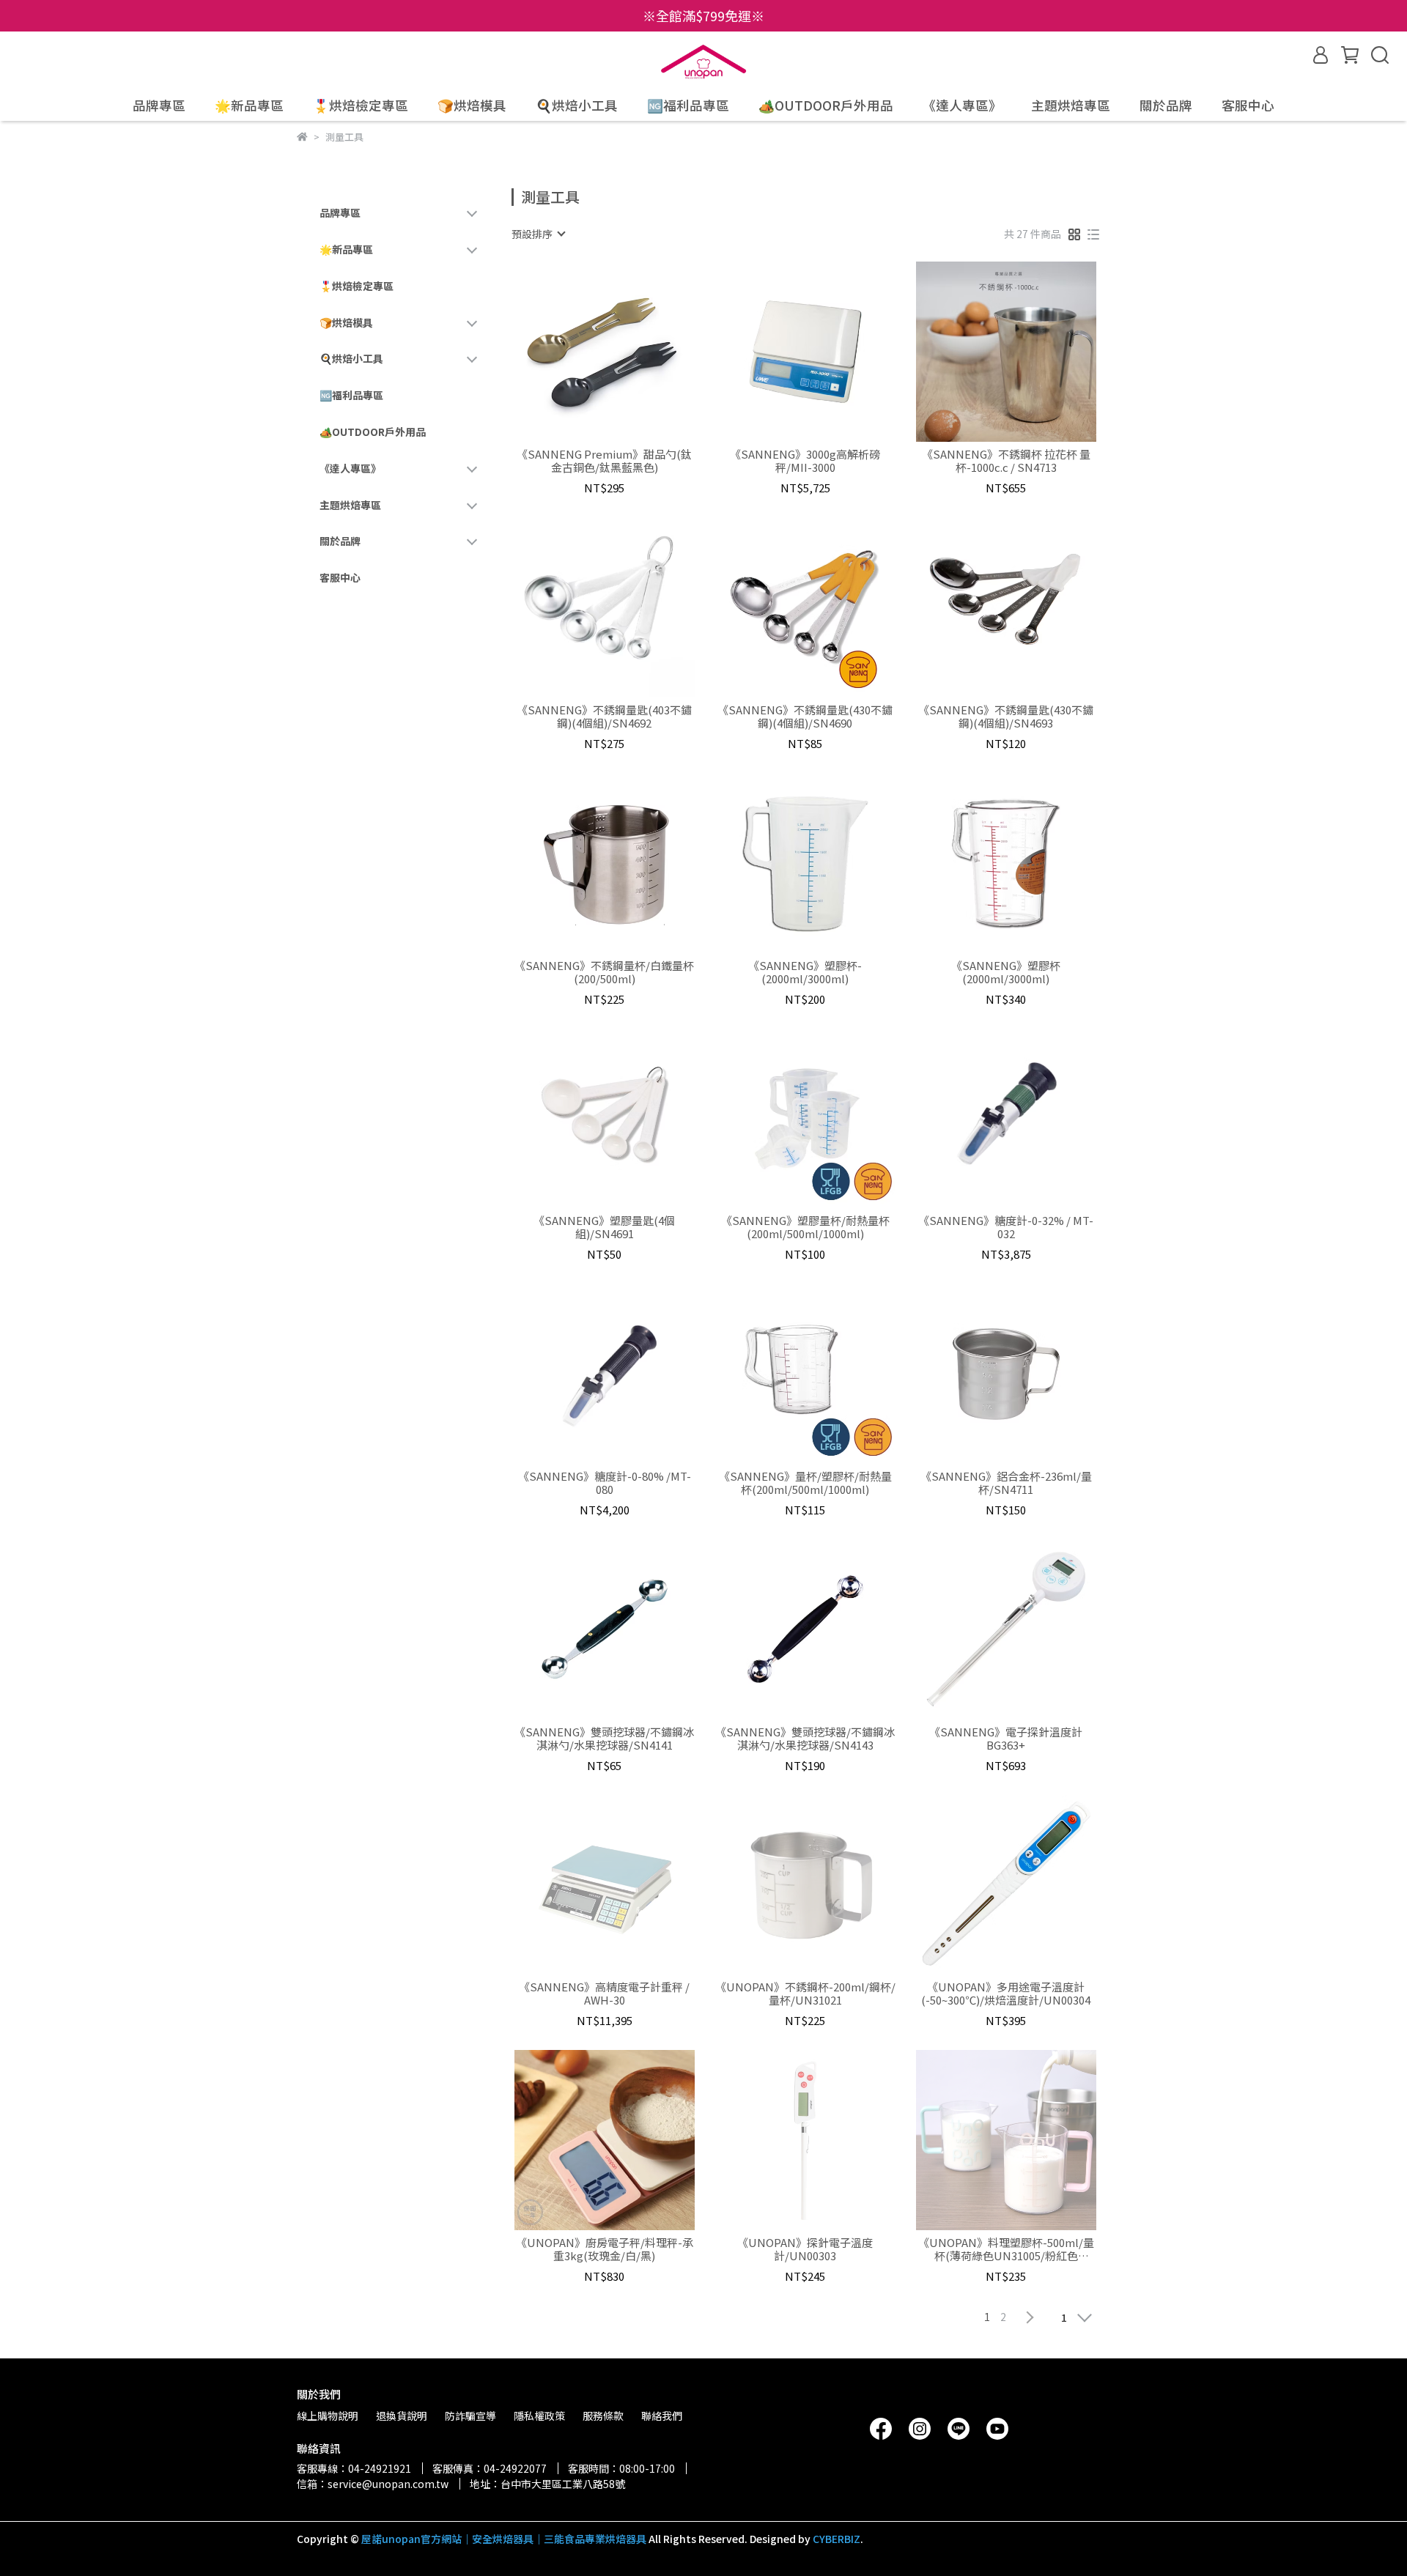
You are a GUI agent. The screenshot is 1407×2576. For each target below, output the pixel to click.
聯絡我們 (662, 2416)
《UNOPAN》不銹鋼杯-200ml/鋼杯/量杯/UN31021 (805, 1994)
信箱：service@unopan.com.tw (373, 2484)
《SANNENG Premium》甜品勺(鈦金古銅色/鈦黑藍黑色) (604, 461)
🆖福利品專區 (688, 106)
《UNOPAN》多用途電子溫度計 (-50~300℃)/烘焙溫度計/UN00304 (1006, 1994)
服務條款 (603, 2416)
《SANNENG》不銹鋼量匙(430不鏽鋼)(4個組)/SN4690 (805, 717)
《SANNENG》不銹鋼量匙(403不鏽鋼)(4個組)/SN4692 (604, 717)
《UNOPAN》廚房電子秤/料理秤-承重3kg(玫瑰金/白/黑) (605, 2249)
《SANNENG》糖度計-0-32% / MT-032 (1006, 1227)
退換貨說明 (402, 2416)
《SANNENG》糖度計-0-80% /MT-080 (605, 1483)
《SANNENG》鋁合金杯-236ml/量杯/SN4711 (1006, 1483)
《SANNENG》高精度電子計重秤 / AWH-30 (604, 1994)
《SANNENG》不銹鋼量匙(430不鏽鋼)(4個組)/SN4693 (1006, 717)
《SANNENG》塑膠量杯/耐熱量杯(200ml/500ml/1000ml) (805, 1227)
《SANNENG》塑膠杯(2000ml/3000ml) (1006, 972)
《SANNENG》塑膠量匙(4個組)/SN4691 (604, 1227)
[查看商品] (584, 352)
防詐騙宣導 (470, 2416)
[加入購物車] (625, 352)
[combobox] (538, 234)
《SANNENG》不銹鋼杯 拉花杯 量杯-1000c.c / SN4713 (1006, 461)
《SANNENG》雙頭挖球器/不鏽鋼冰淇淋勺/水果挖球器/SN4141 (604, 1739)
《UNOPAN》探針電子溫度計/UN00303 (805, 2249)
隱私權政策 (539, 2416)
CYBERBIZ (837, 2539)
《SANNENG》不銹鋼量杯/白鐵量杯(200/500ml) (604, 972)
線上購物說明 (328, 2416)
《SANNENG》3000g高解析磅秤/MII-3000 (805, 461)
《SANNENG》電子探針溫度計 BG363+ (1006, 1739)
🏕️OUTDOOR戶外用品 (826, 106)
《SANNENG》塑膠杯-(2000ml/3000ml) (805, 972)
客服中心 (1248, 106)
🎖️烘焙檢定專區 (361, 106)
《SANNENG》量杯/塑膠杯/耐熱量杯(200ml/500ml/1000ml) (805, 1483)
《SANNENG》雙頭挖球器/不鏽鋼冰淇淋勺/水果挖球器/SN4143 (805, 1739)
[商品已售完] (625, 1885)
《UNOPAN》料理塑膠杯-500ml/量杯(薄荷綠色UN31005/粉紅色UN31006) (1006, 2249)
